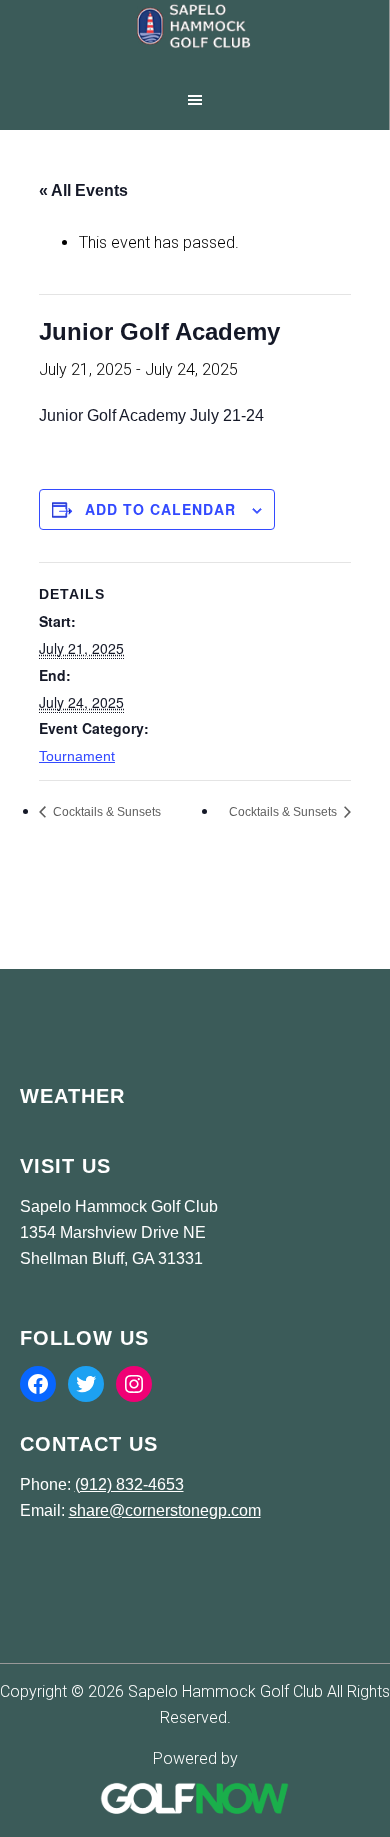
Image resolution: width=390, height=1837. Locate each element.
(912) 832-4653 (129, 1484)
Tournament (77, 756)
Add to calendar (160, 509)
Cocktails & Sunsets (105, 812)
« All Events (83, 190)
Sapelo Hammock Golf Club (194, 40)
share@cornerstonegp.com (165, 1510)
